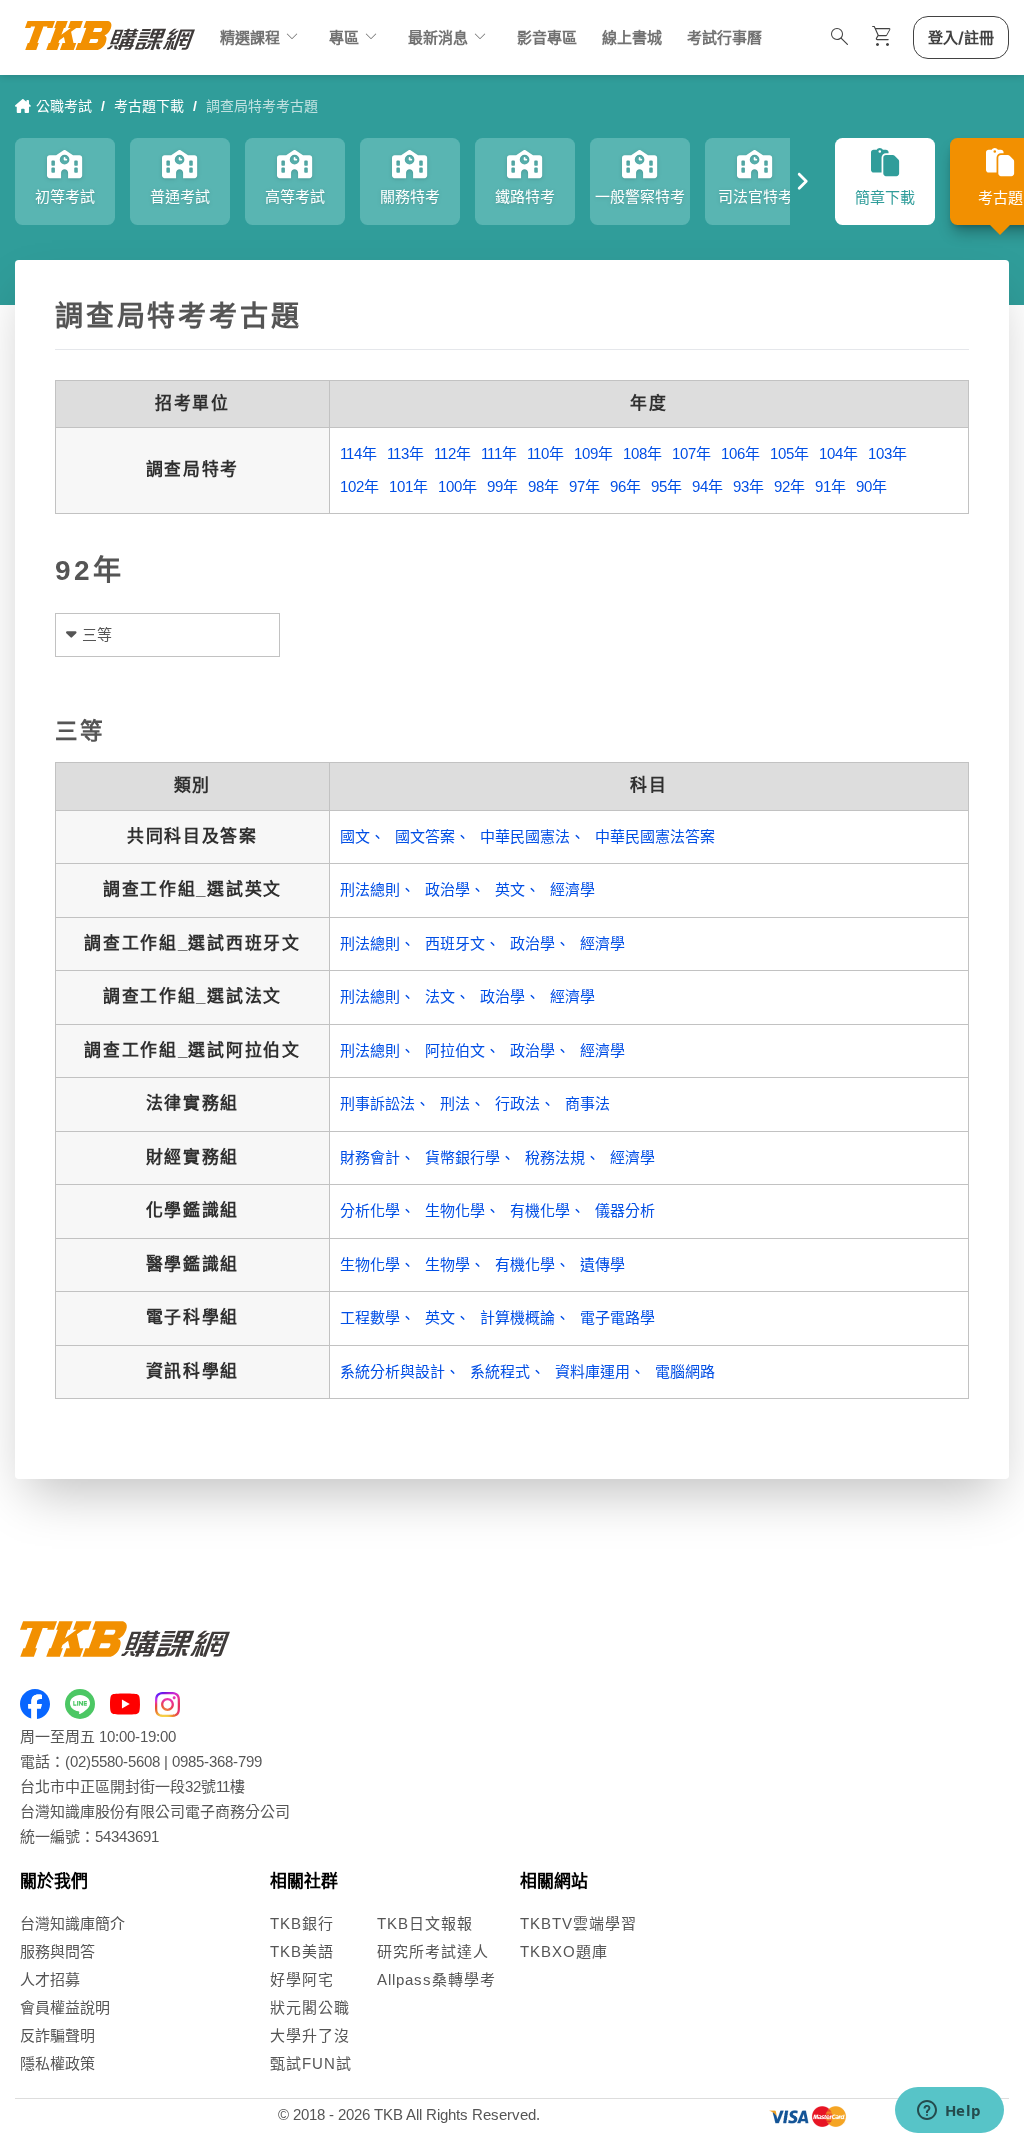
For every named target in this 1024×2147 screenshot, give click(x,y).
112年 (452, 453)
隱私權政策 (57, 2063)
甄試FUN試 (311, 2063)
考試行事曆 (724, 37)
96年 (625, 486)
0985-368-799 (217, 1761)
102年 (359, 486)
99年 (502, 486)
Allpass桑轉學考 (436, 1979)
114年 (358, 453)
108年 (642, 453)
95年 (666, 486)
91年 (830, 486)
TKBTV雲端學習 (578, 1923)
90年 (871, 486)
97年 (584, 486)
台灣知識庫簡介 (72, 1923)
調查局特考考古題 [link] (262, 106)
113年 (405, 453)
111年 (499, 453)
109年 (593, 453)
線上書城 (632, 37)
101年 (408, 486)
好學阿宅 (302, 1979)
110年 (545, 453)
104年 (838, 453)
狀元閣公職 (310, 2007)
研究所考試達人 (433, 1951)
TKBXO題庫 (564, 1951)
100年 (457, 486)
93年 (748, 486)
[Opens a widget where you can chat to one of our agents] (949, 2112)
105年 (789, 453)
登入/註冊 (961, 37)
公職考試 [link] (64, 106)
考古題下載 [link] (149, 106)
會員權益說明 (65, 2007)
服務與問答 (57, 1951)
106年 (740, 453)
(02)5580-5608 (112, 1761)
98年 (543, 486)
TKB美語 (302, 1951)
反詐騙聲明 (57, 2035)
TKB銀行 (302, 1923)
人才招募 (50, 1979)
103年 (887, 453)
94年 (707, 486)
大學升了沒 (310, 2035)
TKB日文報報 (425, 1923)
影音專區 (547, 37)
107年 (691, 453)
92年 (789, 486)
